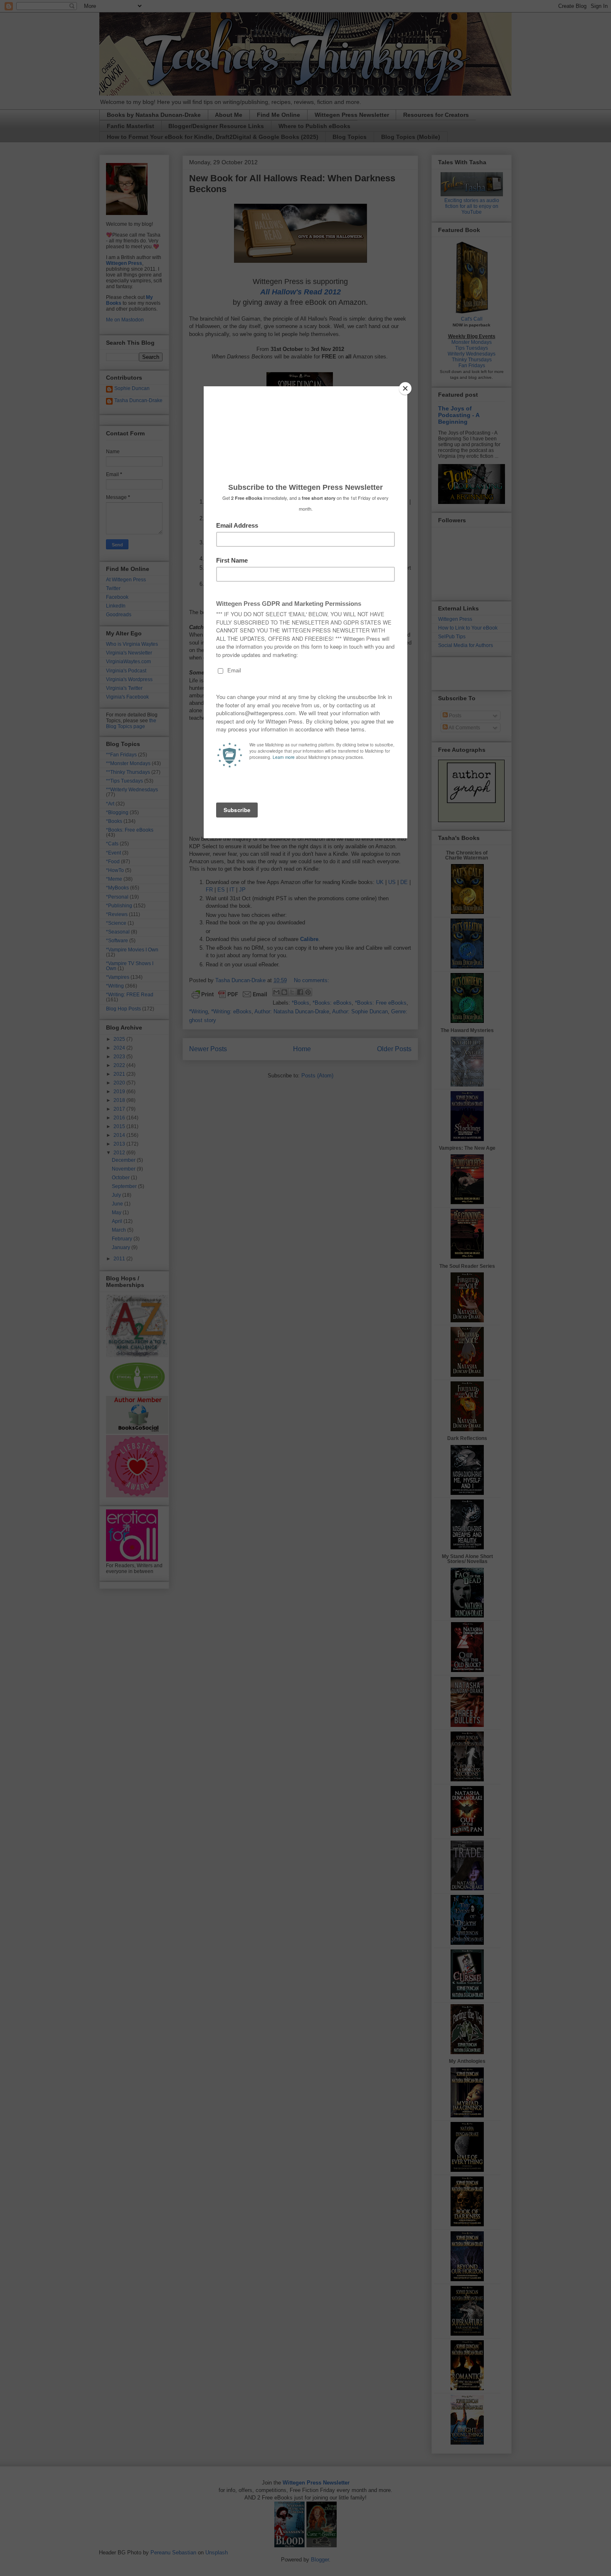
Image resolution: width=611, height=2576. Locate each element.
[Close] (405, 388)
